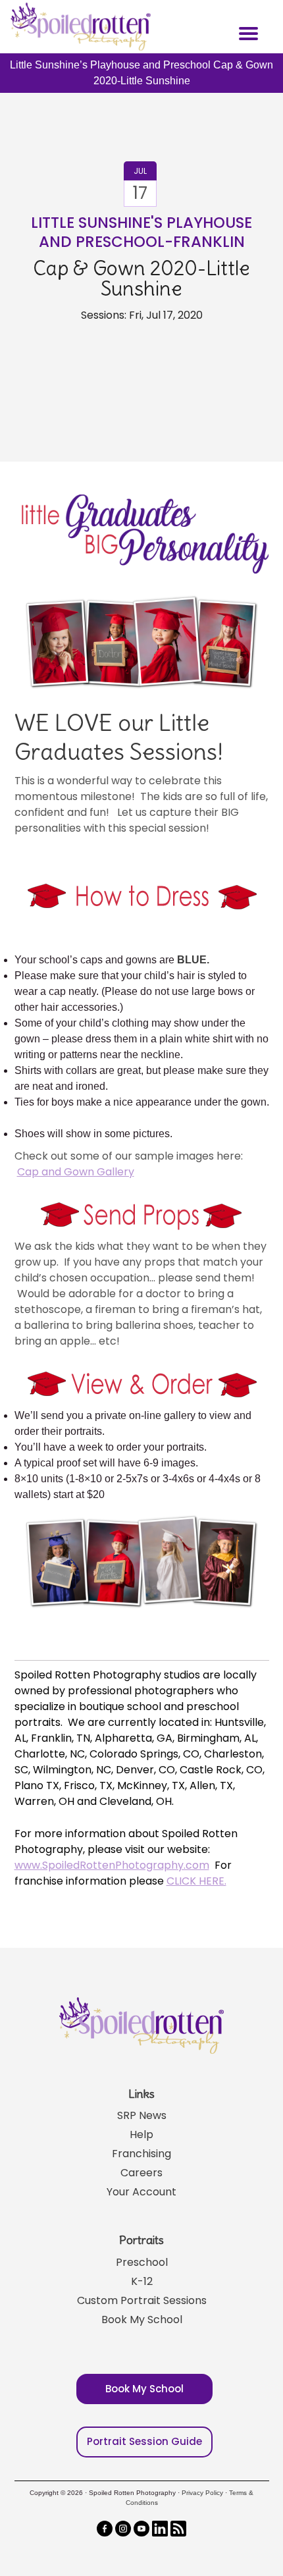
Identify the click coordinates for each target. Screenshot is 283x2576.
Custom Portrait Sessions (142, 2300)
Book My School (142, 2320)
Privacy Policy (202, 2493)
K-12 (142, 2281)
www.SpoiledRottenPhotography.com (112, 1865)
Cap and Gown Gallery (76, 1172)
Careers (141, 2173)
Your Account (141, 2192)
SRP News (142, 2115)
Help (141, 2134)
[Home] (79, 26)
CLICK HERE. (196, 1881)
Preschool (142, 2262)
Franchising (141, 2154)
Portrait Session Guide (144, 2441)
